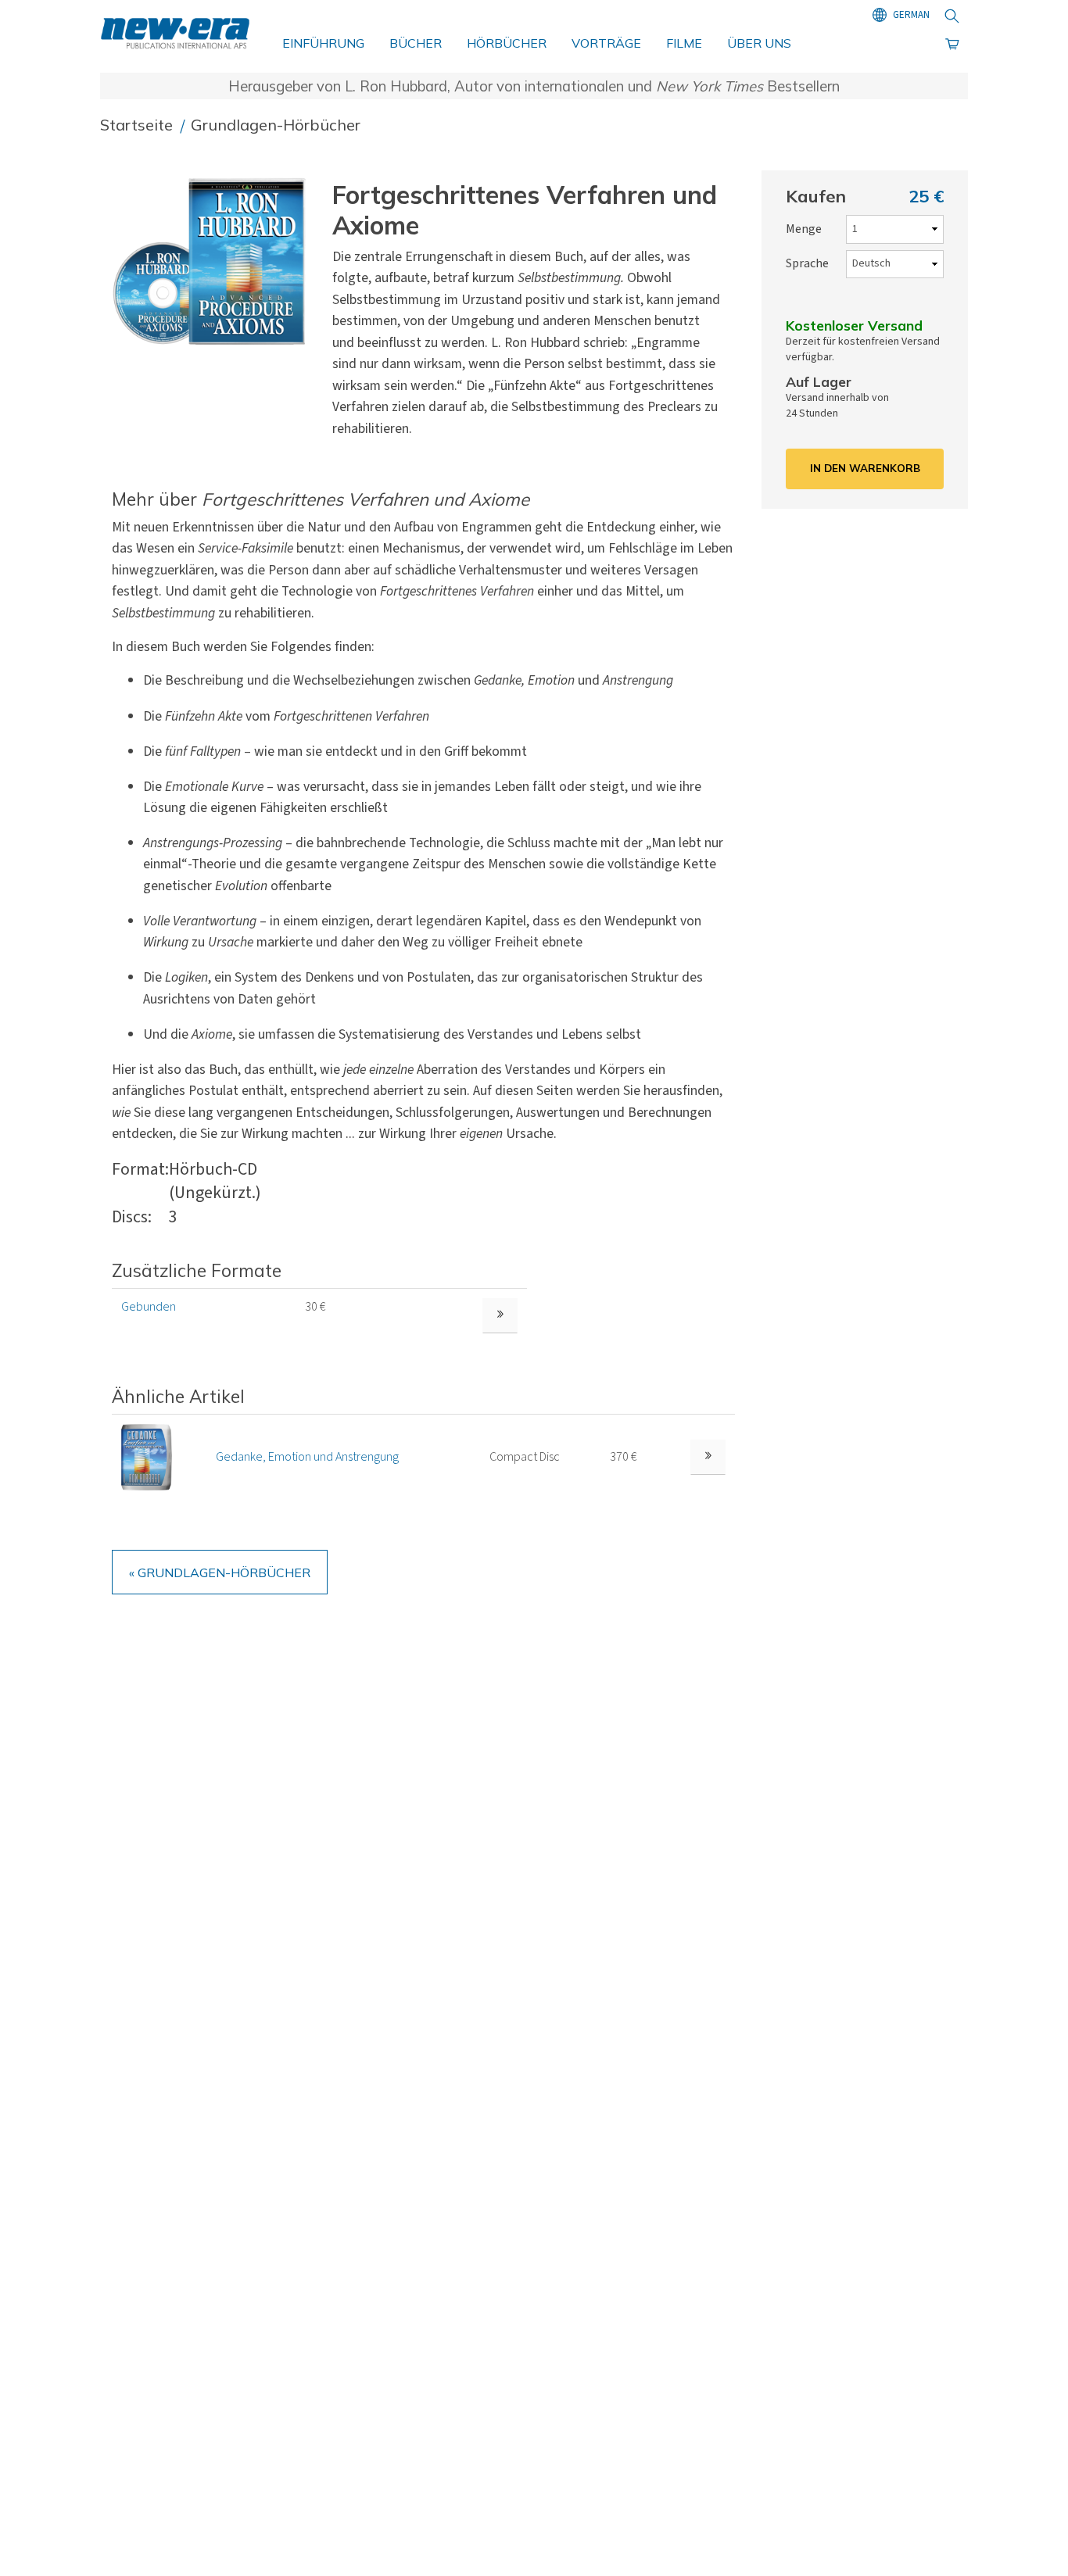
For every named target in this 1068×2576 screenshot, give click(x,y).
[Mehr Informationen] (708, 1457)
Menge (804, 229)
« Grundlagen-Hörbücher (220, 1572)
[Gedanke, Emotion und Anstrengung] (147, 1457)
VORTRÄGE (606, 43)
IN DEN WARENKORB (865, 468)
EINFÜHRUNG (323, 43)
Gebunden (149, 1307)
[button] (216, 261)
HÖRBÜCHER (507, 43)
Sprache (807, 263)
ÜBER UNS (759, 43)
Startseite (138, 125)
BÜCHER (416, 43)
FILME (684, 43)
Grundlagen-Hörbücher (276, 125)
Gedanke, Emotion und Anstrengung (307, 1457)
